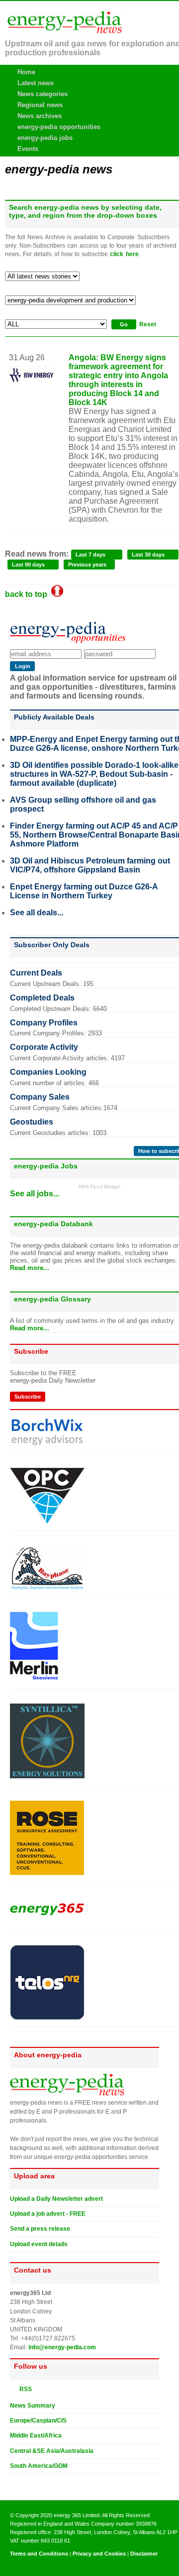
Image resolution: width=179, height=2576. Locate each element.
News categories (43, 94)
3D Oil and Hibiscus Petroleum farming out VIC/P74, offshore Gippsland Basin (90, 865)
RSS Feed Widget (99, 1187)
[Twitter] (14, 2482)
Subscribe (28, 1397)
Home (26, 72)
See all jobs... (35, 1194)
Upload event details (39, 2244)
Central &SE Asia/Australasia (52, 2451)
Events (28, 149)
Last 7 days (90, 555)
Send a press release (40, 2229)
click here (124, 254)
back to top (28, 594)
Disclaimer (144, 2554)
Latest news (36, 83)
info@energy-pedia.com (62, 2347)
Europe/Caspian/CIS (38, 2421)
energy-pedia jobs (45, 138)
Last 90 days (28, 565)
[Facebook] (23, 2482)
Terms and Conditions (39, 2554)
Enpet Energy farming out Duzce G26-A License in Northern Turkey (84, 891)
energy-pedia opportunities (59, 127)
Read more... (30, 1268)
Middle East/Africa (36, 2435)
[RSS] (14, 2389)
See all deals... (37, 913)
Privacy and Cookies (99, 2554)
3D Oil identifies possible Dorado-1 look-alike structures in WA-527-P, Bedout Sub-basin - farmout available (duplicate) (94, 774)
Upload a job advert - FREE (48, 2214)
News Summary (33, 2406)
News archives (40, 116)
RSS (23, 2389)
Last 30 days (148, 555)
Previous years (87, 565)
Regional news (40, 105)
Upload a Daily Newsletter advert (56, 2199)
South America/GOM (39, 2466)
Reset (148, 324)
